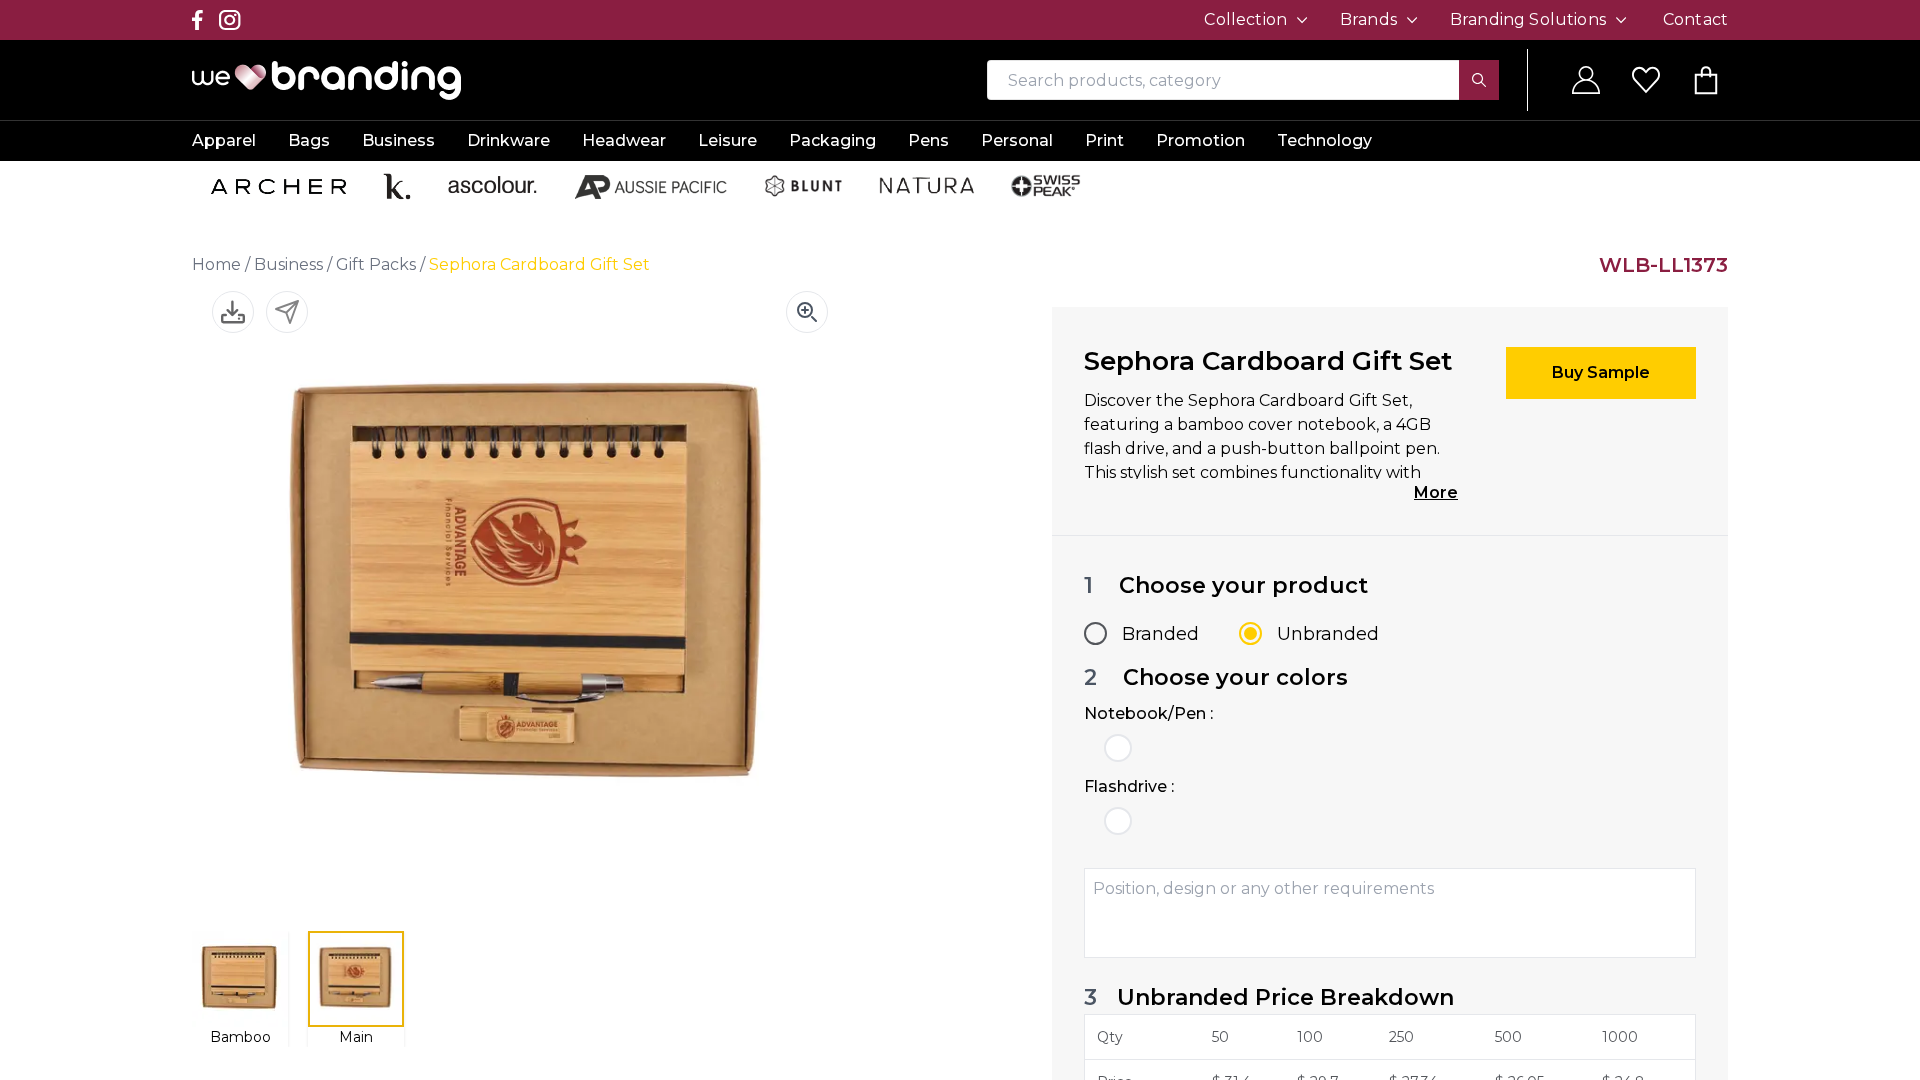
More (1436, 492)
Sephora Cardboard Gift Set (539, 264)
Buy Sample (1601, 372)
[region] (960, 540)
